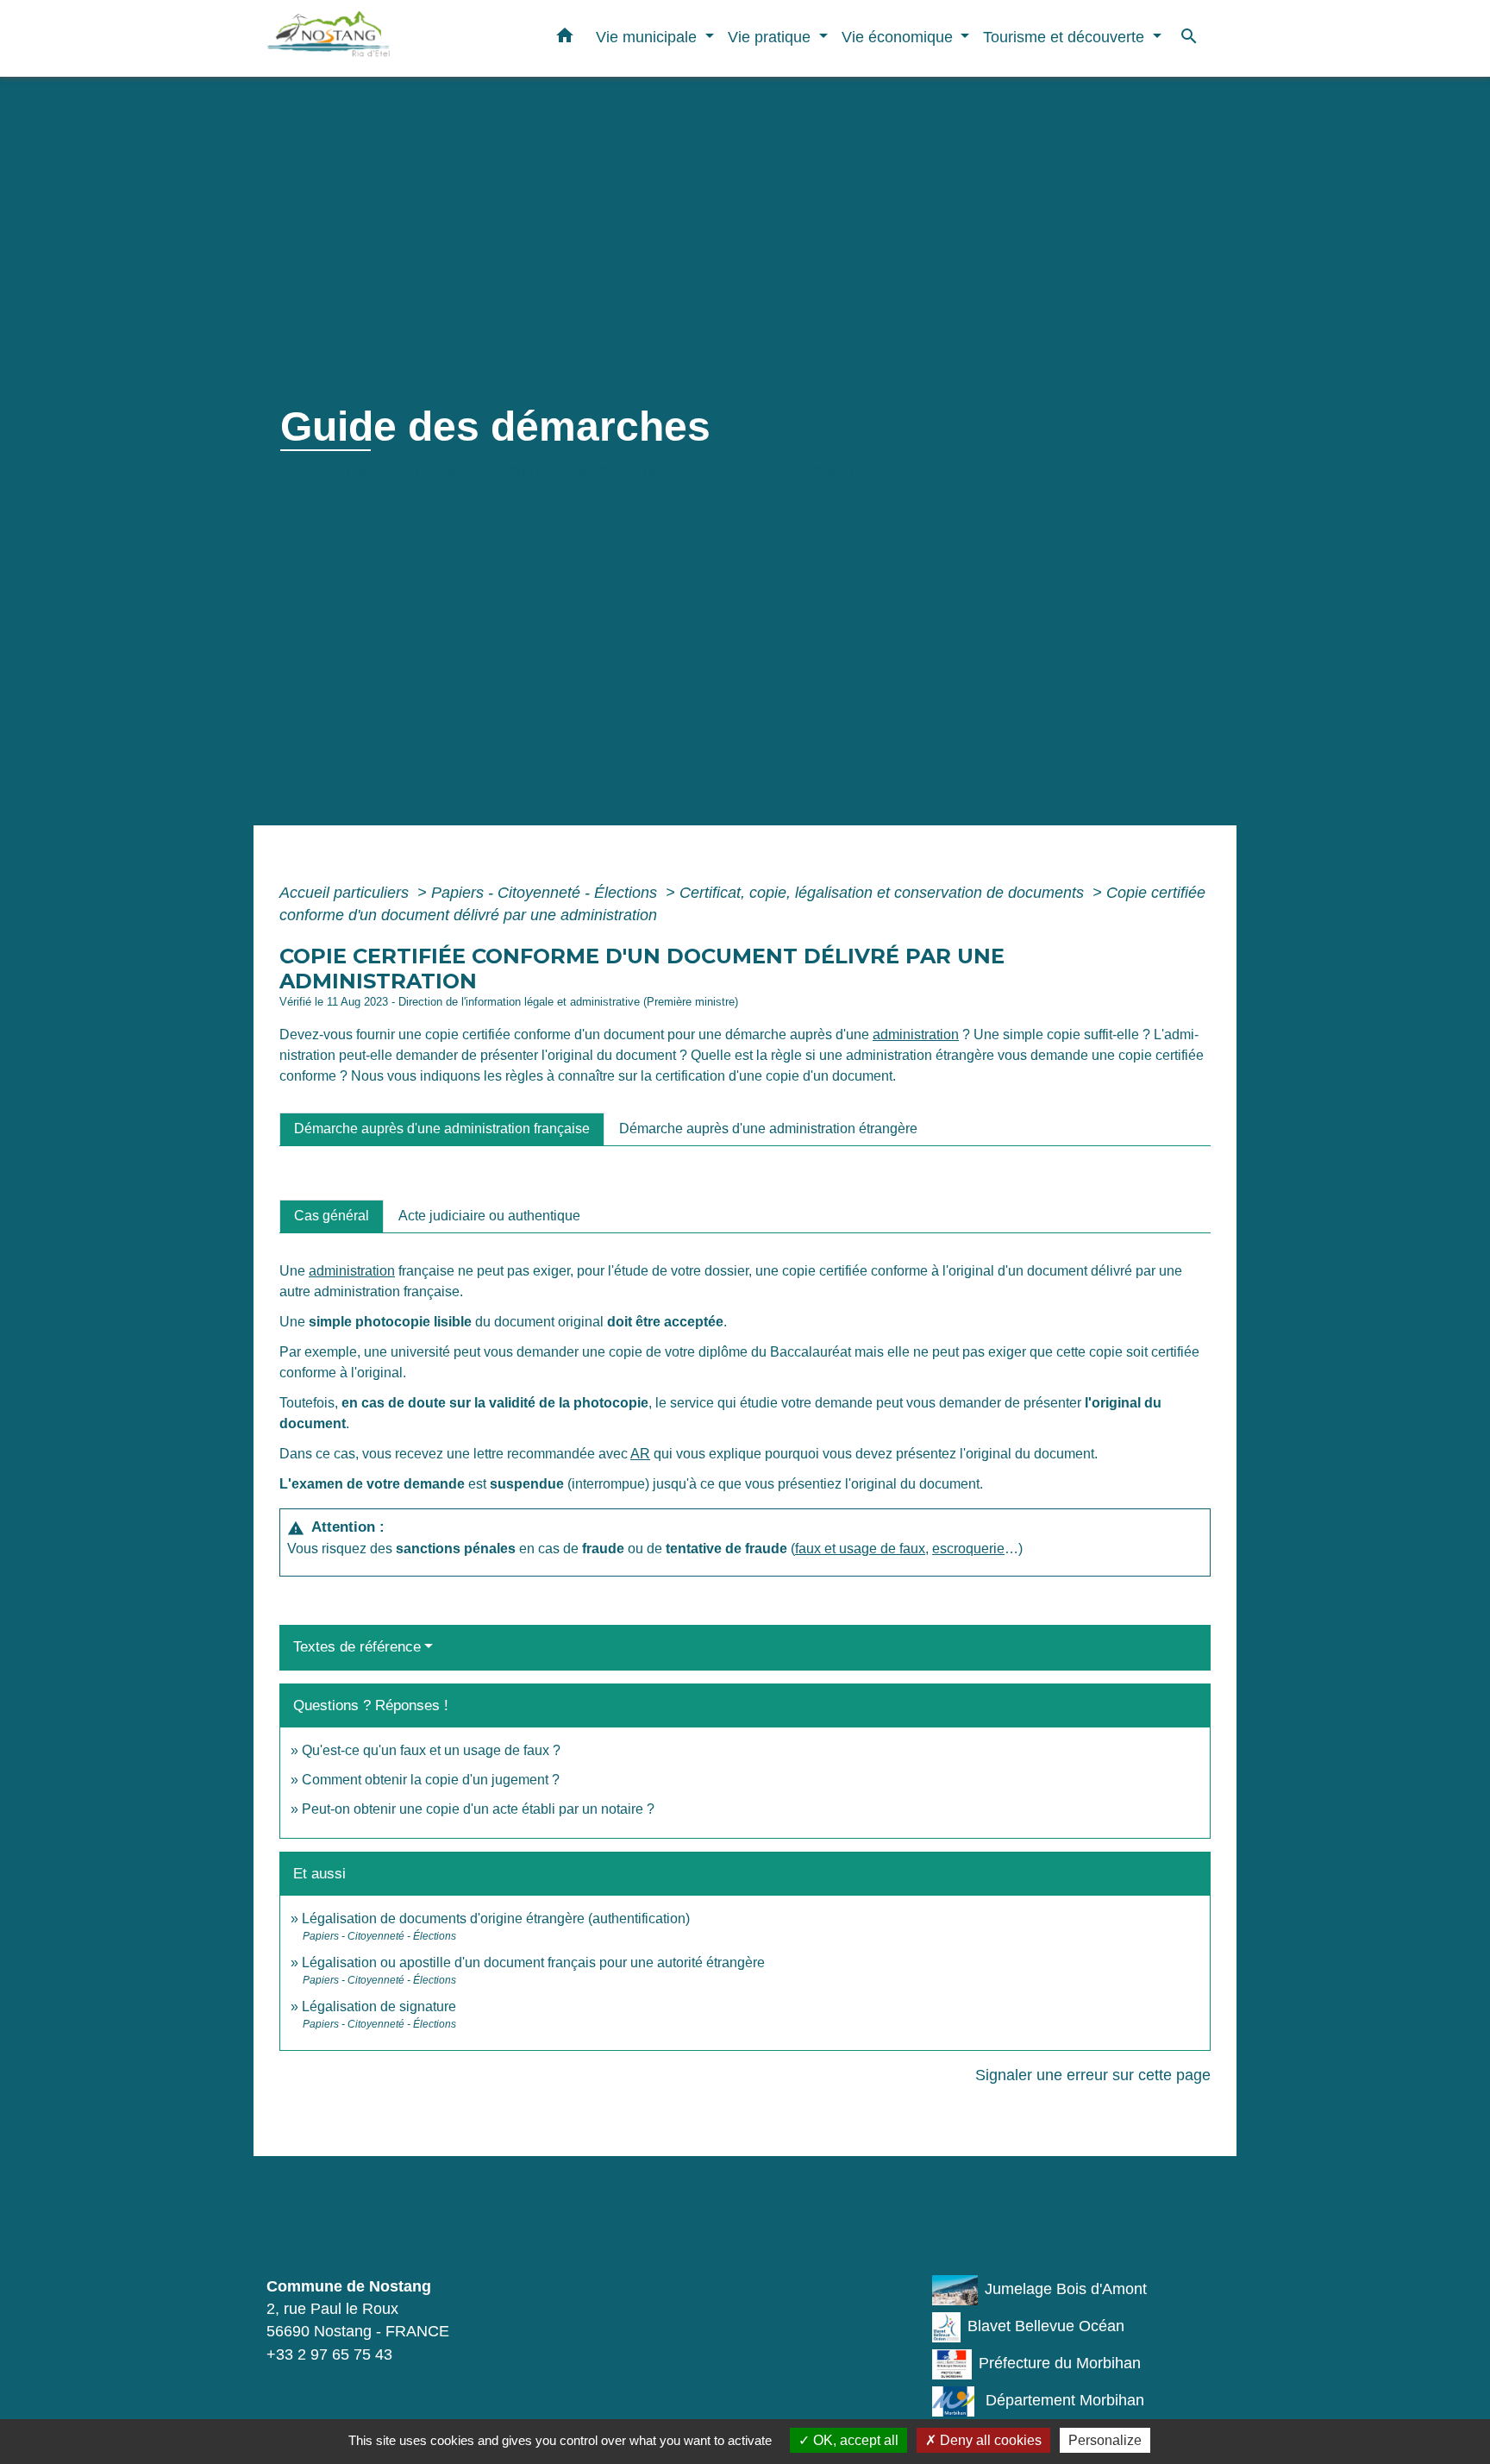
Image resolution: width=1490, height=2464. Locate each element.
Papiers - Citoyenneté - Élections (546, 893)
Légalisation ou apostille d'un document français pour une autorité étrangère (533, 1962)
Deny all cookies (989, 2440)
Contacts (326, 2226)
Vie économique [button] (899, 37)
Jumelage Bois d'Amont (1066, 2289)
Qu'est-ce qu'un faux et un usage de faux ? (431, 1750)
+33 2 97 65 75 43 (329, 2354)
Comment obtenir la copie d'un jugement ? (431, 1780)
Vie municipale (413, 471)
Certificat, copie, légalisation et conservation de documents (884, 893)
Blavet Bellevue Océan (1046, 2326)
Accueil (311, 471)
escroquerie (968, 1549)
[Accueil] (374, 38)
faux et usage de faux (860, 1549)
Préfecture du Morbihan (1060, 2363)
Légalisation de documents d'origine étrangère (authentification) (496, 1919)
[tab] (442, 1129)
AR (640, 1454)
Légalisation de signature (379, 2006)
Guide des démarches (794, 471)
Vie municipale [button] (648, 37)
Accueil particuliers (346, 893)
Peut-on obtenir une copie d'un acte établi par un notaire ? (478, 1809)
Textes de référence (357, 1647)
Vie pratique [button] (771, 37)
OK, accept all (854, 2440)
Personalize (1105, 2440)
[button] (565, 39)
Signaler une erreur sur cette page (1093, 2075)
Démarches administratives (590, 471)
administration (916, 1035)
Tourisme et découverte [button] (1066, 37)
